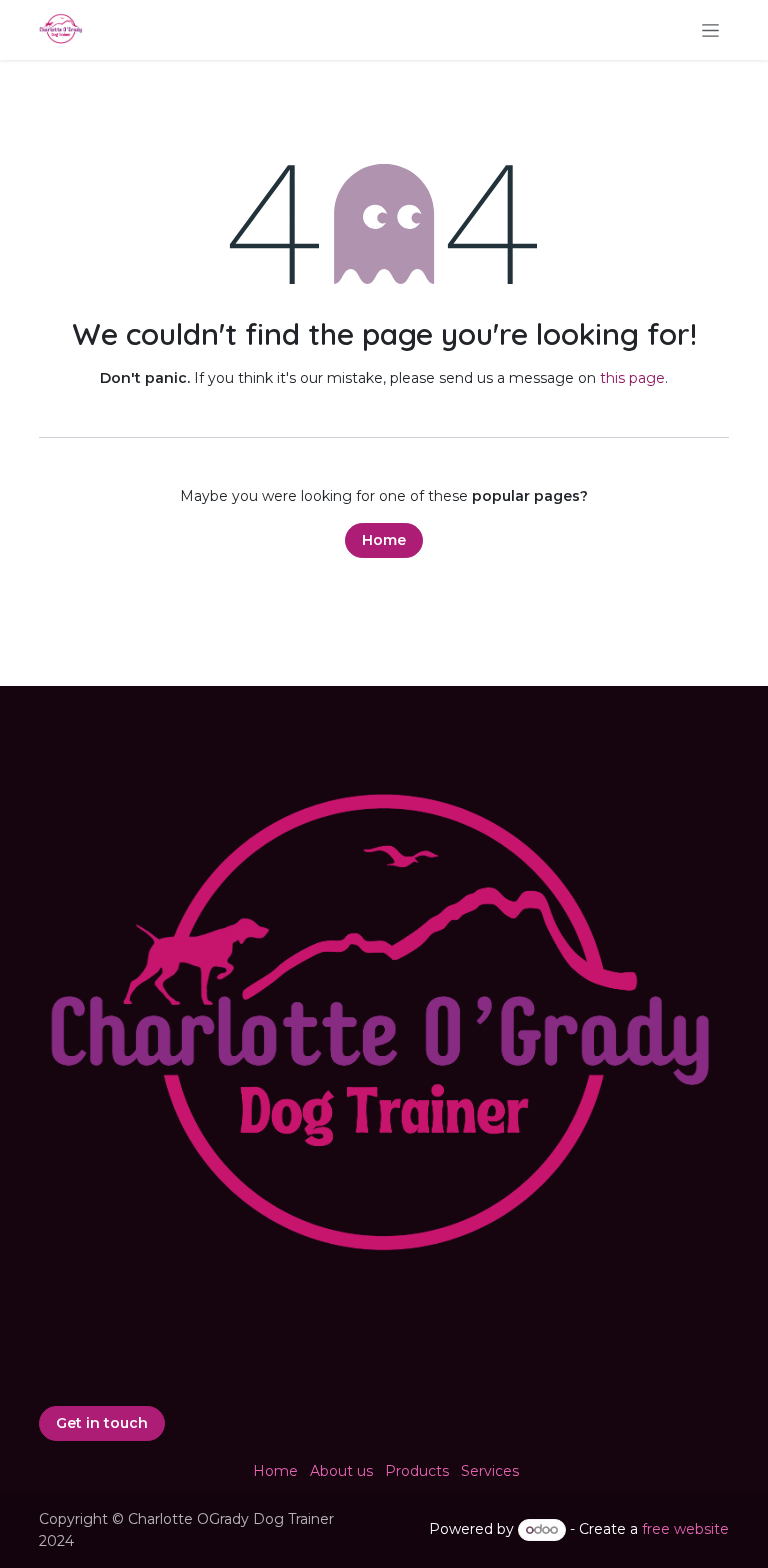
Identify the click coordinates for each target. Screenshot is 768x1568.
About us (341, 1471)
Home (384, 540)
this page (632, 378)
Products (417, 1471)
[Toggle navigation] (710, 30)
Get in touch (102, 1423)
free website (685, 1529)
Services (490, 1471)
